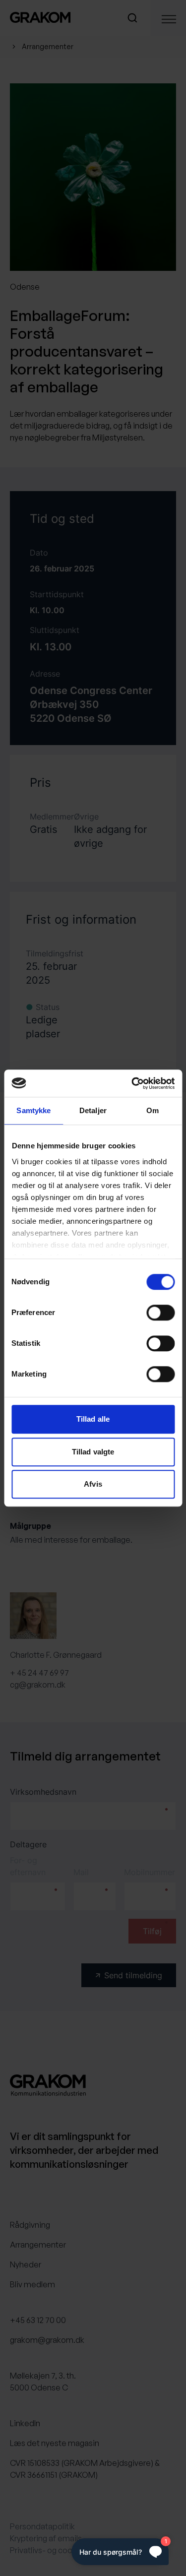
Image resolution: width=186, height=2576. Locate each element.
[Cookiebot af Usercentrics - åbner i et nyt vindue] (132, 1083)
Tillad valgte (93, 1452)
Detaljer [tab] (93, 1110)
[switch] (160, 1313)
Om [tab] (153, 1110)
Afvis (93, 1484)
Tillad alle (93, 1419)
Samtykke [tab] (33, 1110)
